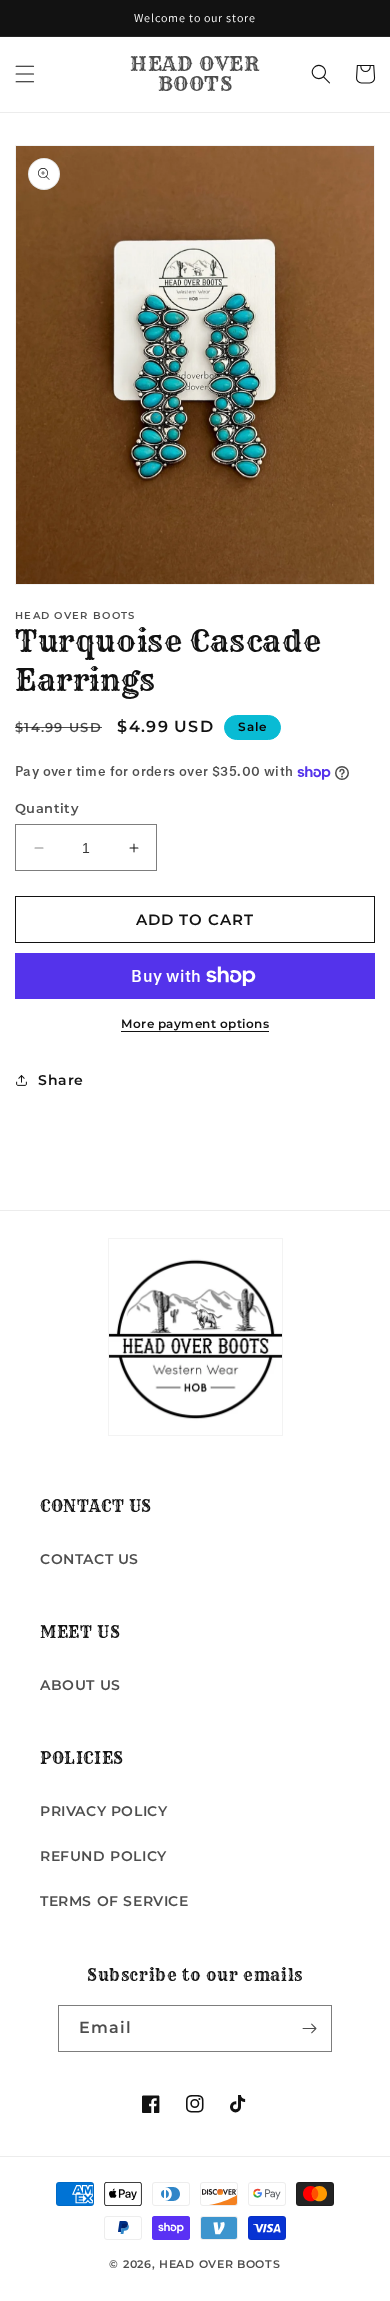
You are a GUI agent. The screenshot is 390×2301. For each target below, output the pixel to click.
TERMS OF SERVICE (114, 1901)
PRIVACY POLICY (103, 1811)
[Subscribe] (309, 2028)
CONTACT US (89, 1559)
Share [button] (61, 1080)
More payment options (195, 1023)
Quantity (47, 808)
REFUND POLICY (103, 1856)
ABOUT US (80, 1685)
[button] (25, 74)
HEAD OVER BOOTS (220, 2264)
